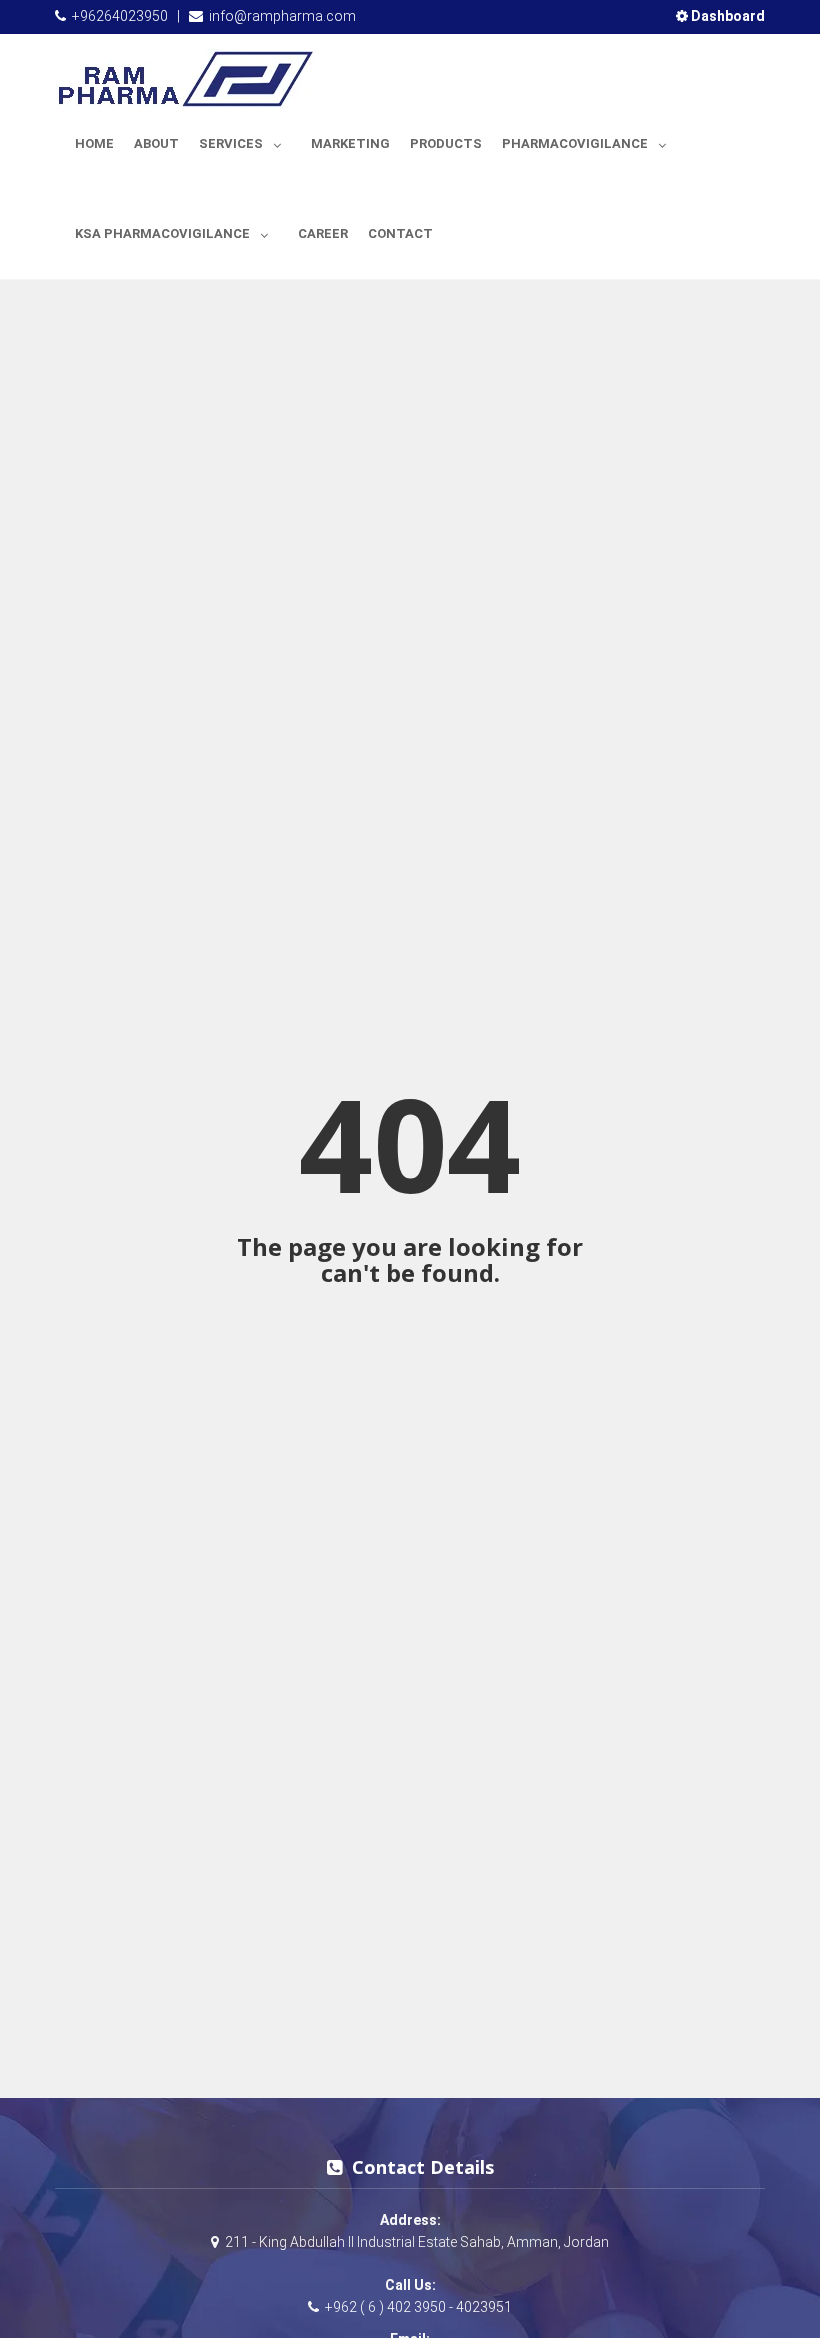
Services (231, 143)
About (156, 143)
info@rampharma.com (282, 16)
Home (94, 143)
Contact (400, 233)
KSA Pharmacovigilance (162, 233)
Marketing (350, 143)
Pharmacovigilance (575, 143)
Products (446, 143)
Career (323, 233)
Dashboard (726, 16)
